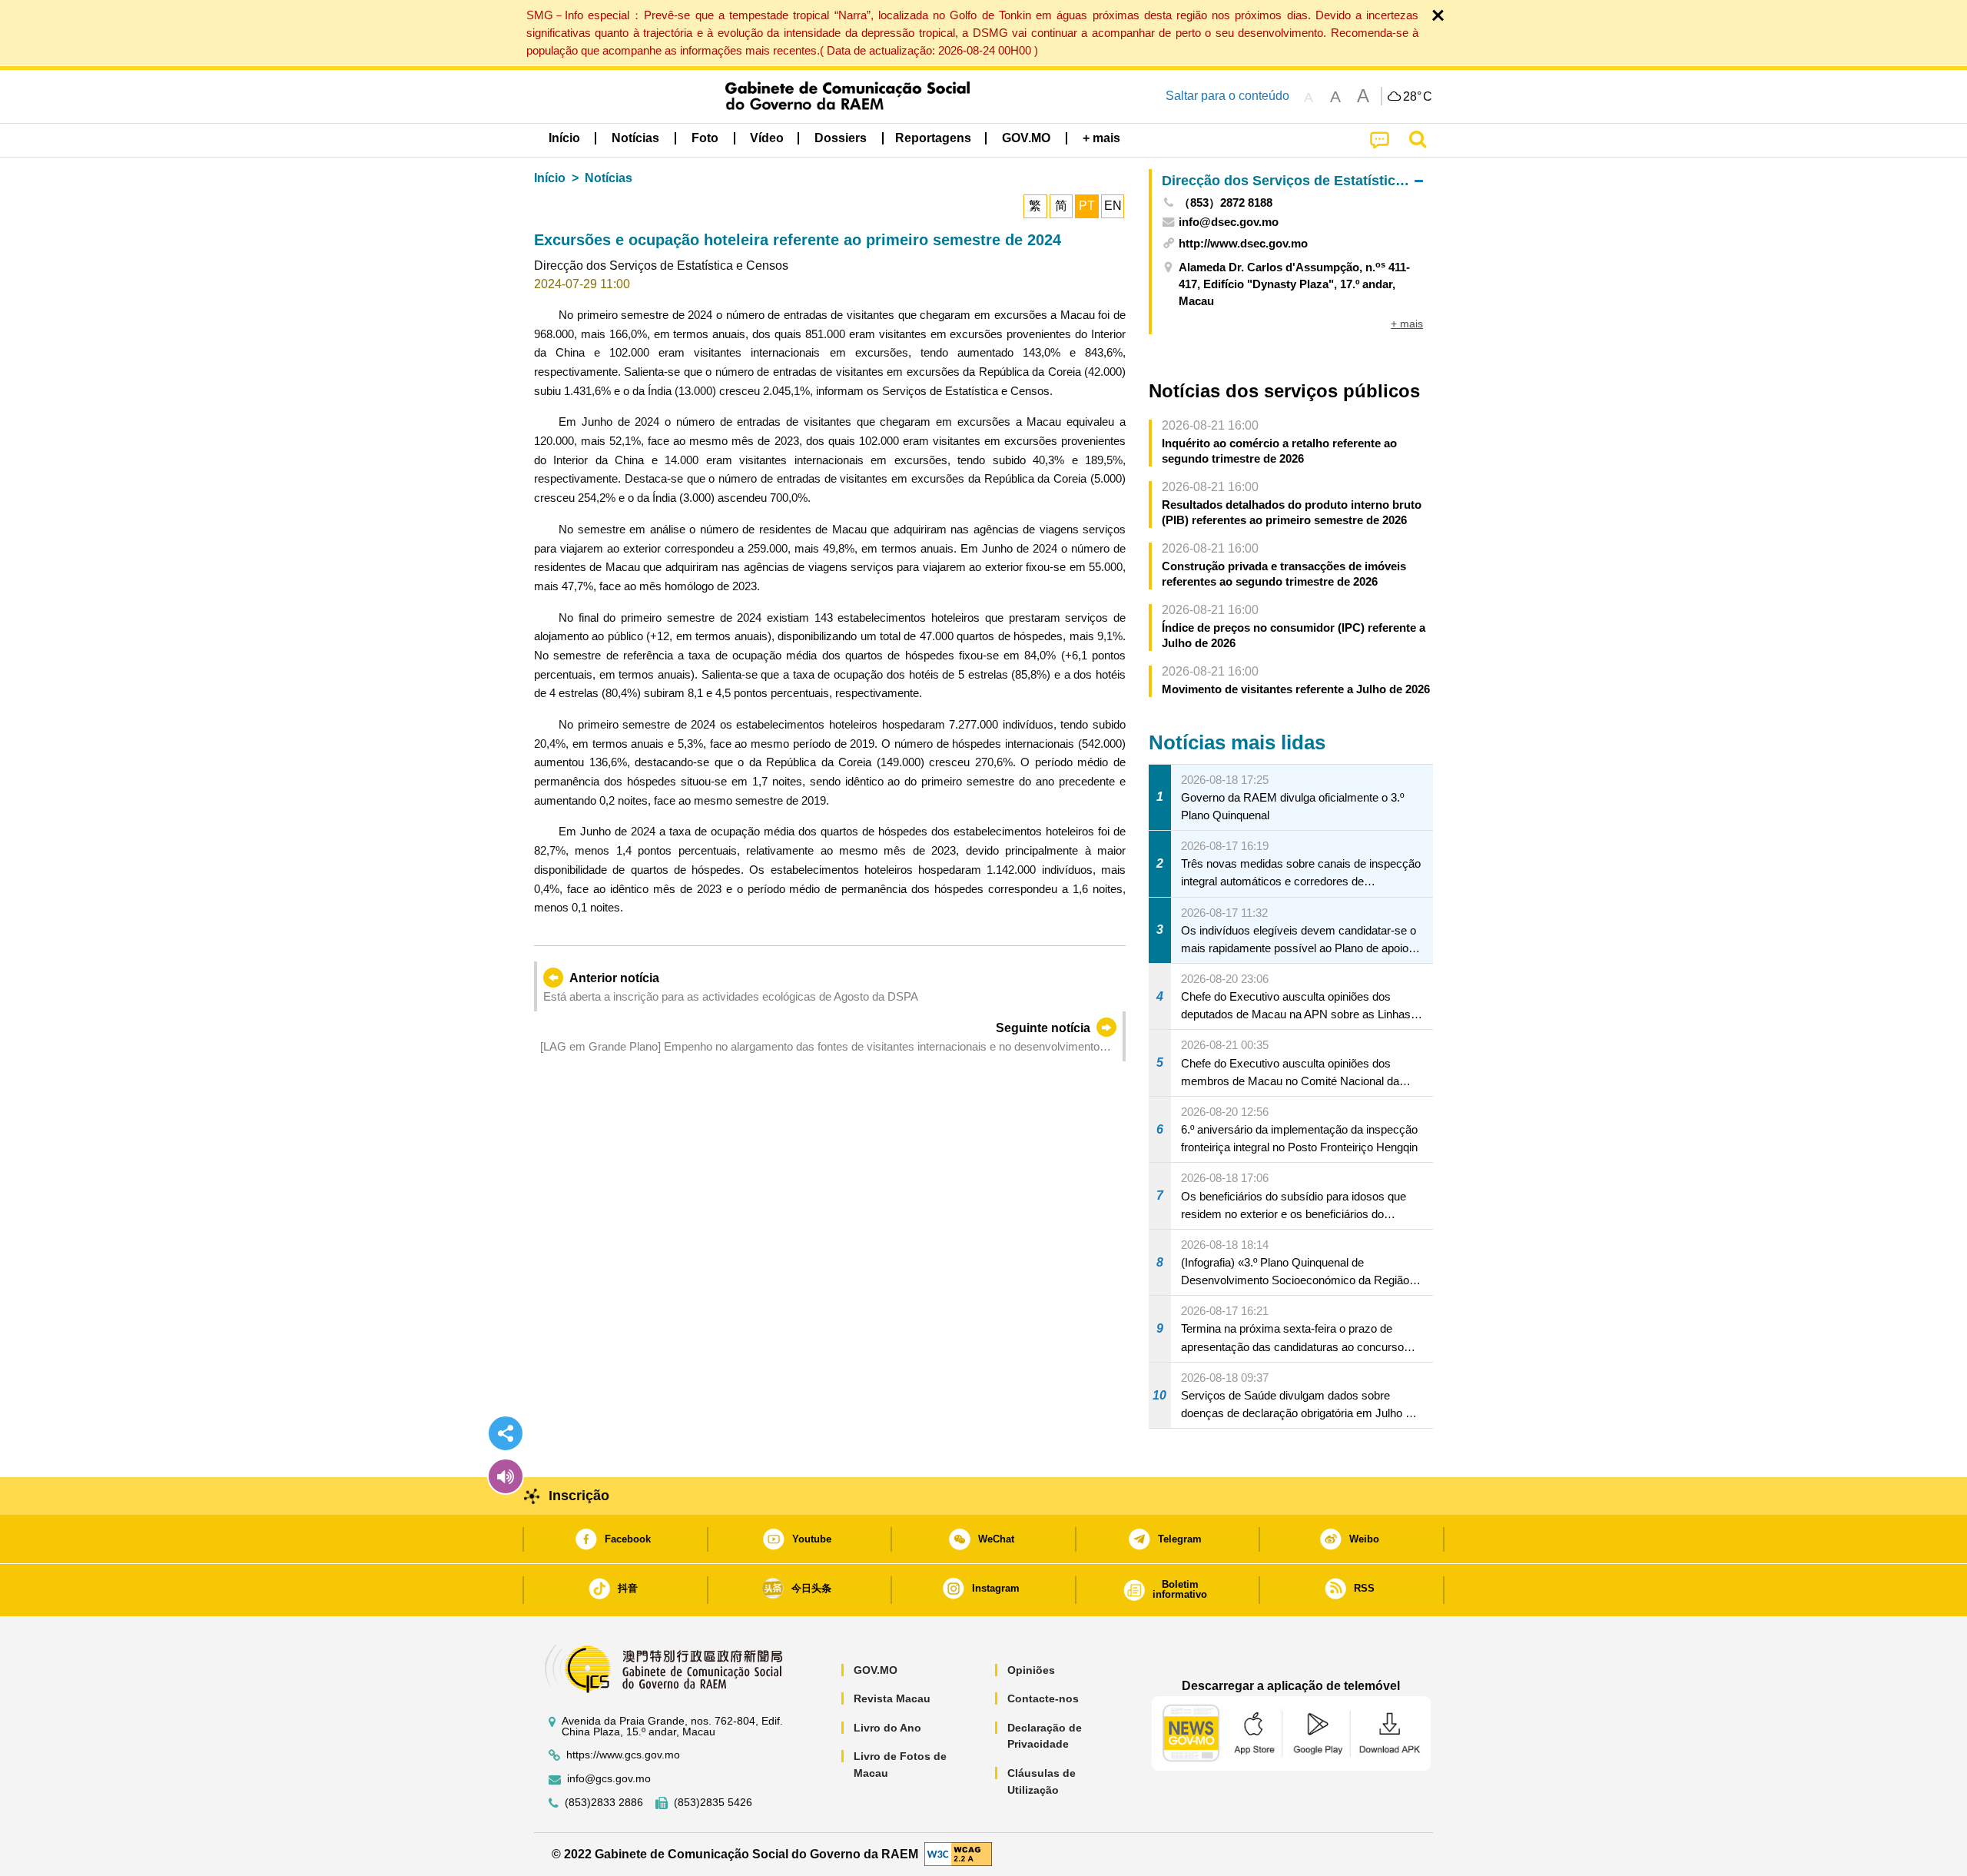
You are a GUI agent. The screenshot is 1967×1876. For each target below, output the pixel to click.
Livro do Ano (887, 1728)
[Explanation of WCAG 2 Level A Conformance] (958, 1853)
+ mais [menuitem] (1407, 324)
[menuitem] (635, 138)
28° (1418, 97)
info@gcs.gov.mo (609, 1779)
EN (1113, 206)
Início (550, 178)
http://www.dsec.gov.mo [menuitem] (1243, 243)
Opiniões (1031, 1670)
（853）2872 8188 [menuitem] (1226, 203)
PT (1087, 206)
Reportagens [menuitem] (933, 138)
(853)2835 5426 (713, 1803)
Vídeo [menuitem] (767, 138)
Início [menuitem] (564, 138)
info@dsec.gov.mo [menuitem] (1229, 222)
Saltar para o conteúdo (1227, 96)
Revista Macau (892, 1698)
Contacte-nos (1043, 1698)
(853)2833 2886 (604, 1803)
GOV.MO (876, 1670)
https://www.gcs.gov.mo (623, 1755)
